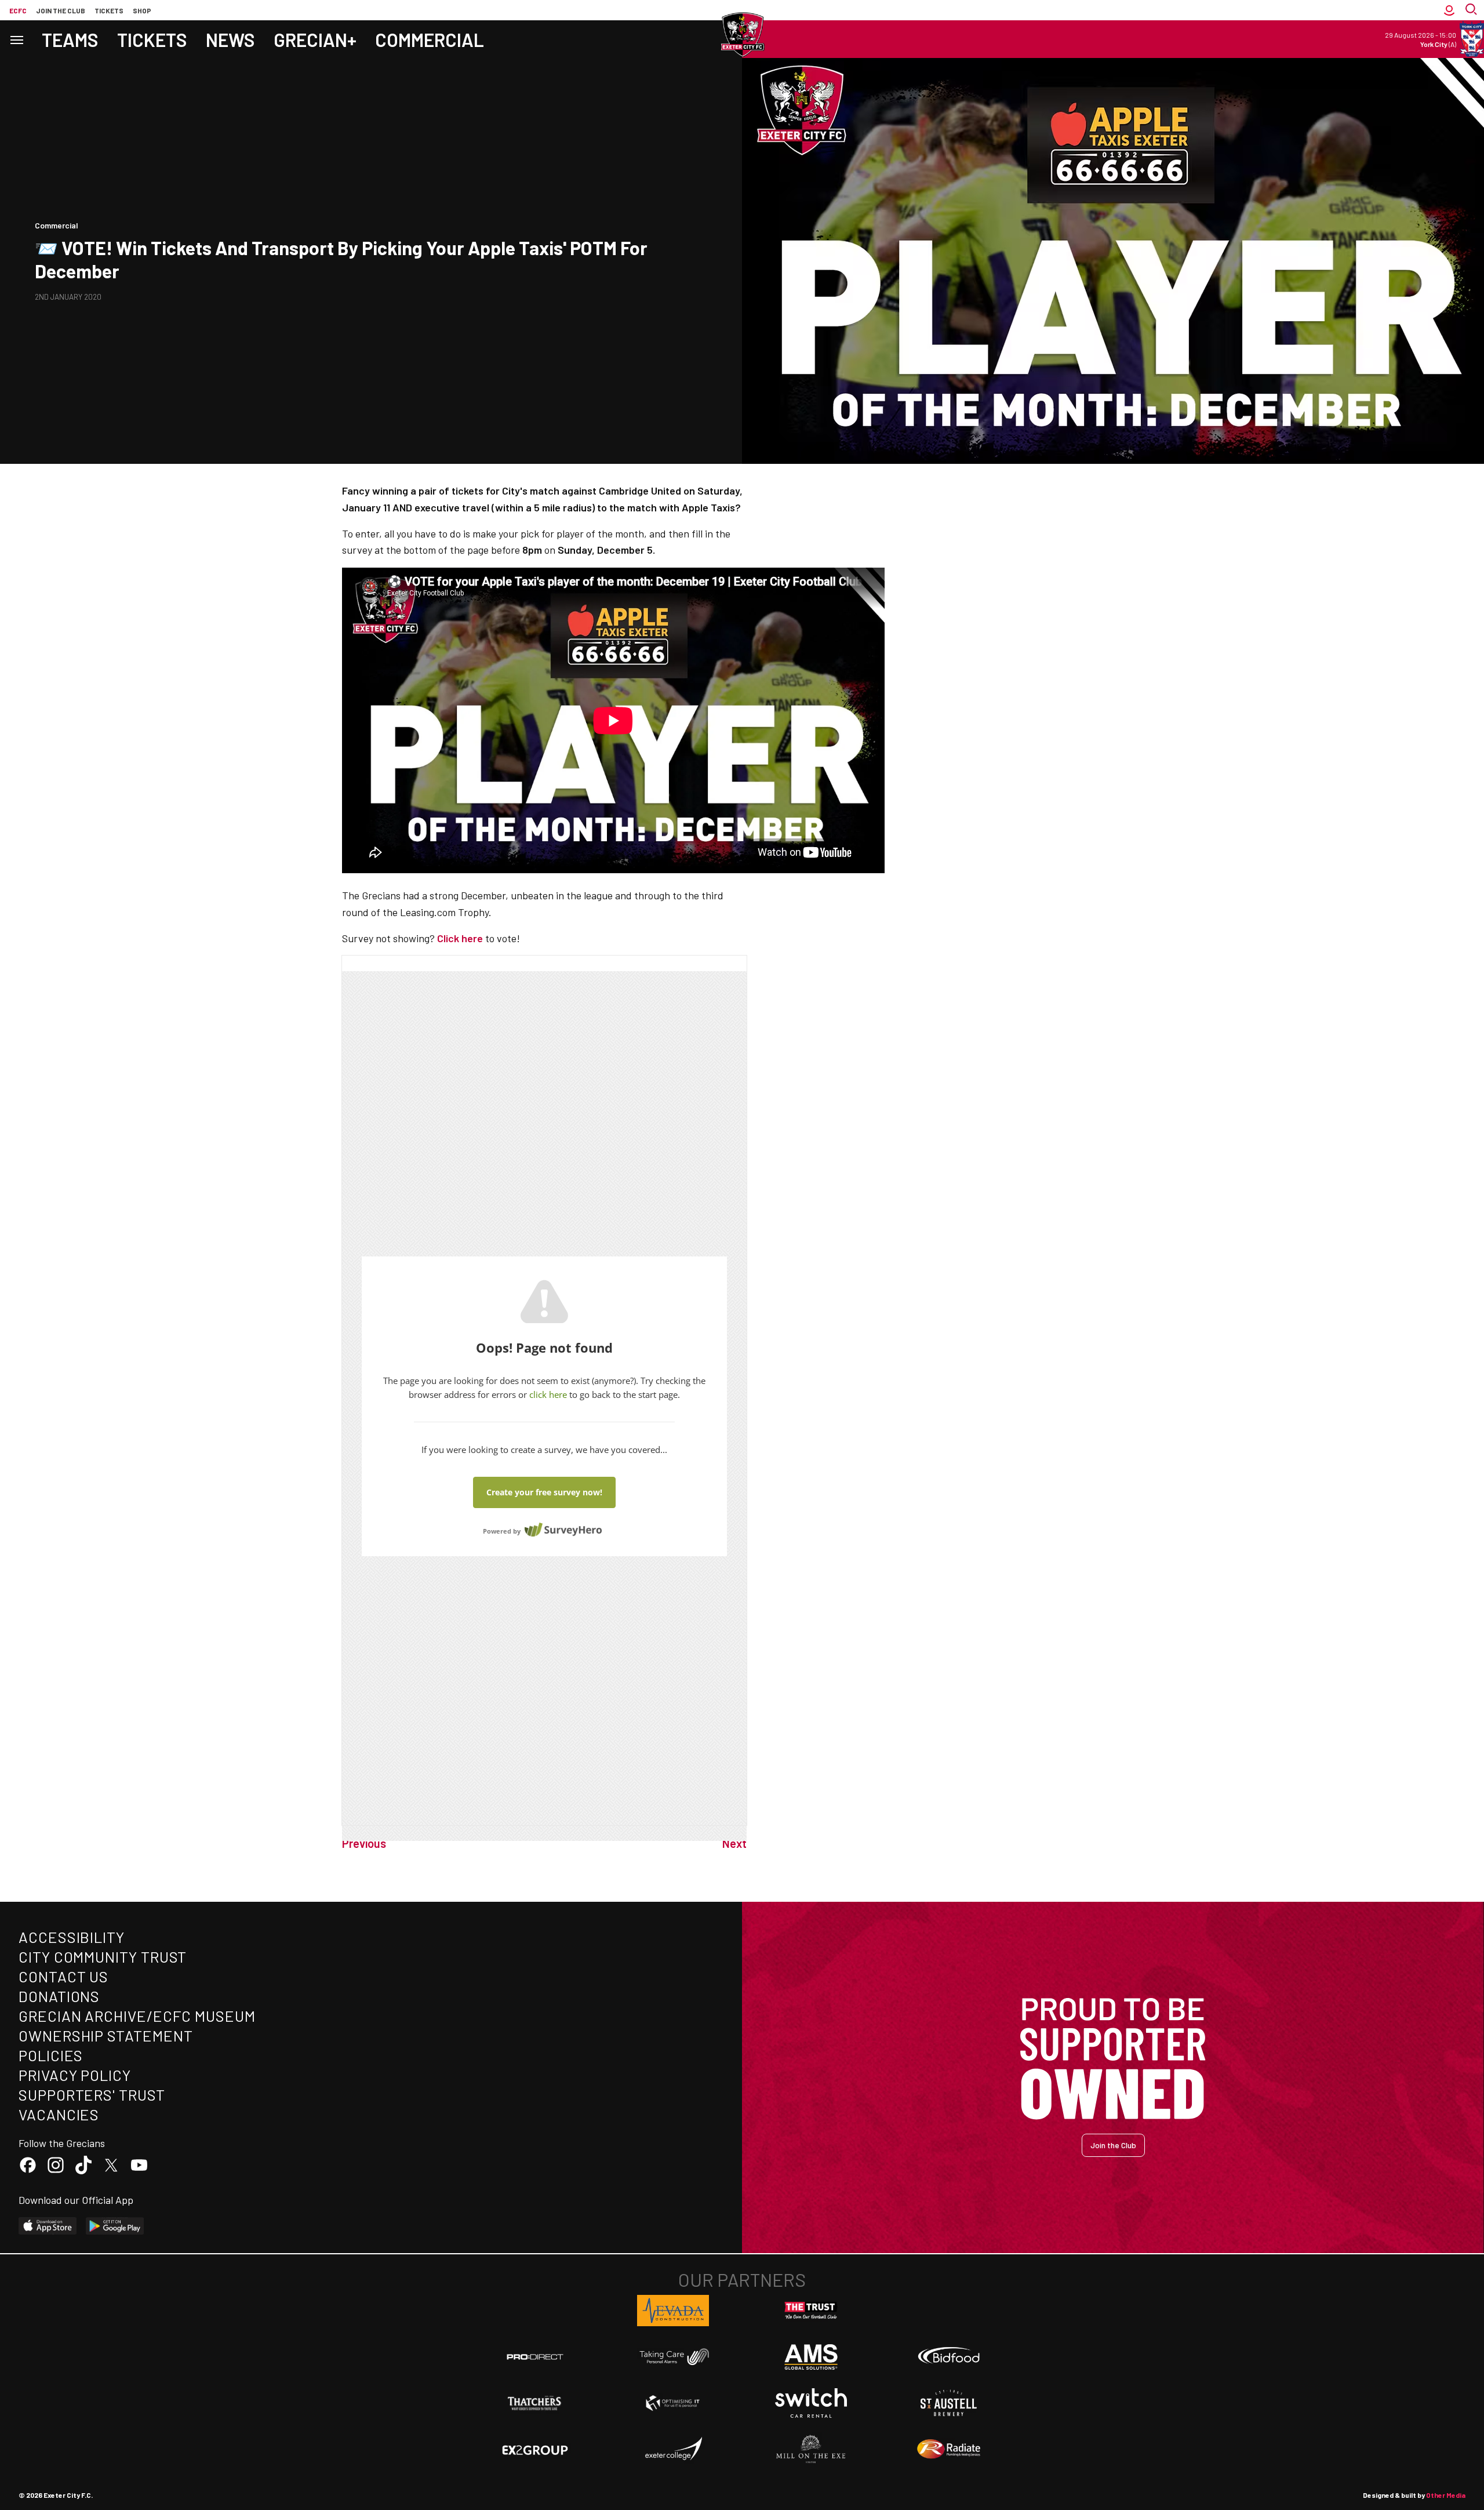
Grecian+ (315, 39)
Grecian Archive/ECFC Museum (137, 2016)
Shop (142, 10)
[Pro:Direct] (535, 2357)
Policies (51, 2055)
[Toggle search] (1472, 10)
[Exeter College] (673, 2449)
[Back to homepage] (742, 35)
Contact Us (63, 1976)
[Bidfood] (949, 2357)
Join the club (61, 10)
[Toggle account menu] (1449, 10)
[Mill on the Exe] (811, 2449)
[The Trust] (811, 2311)
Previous (364, 1843)
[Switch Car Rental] (811, 2403)
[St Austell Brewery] (949, 2403)
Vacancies (59, 2114)
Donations (59, 1996)
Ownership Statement (106, 2035)
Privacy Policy (75, 2075)
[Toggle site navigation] (16, 39)
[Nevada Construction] (673, 2311)
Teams (70, 39)
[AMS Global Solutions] (811, 2357)
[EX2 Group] (535, 2449)
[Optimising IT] (673, 2403)
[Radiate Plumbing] (949, 2449)
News (230, 39)
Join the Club (1113, 2145)
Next (734, 1843)
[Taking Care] (673, 2357)
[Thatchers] (535, 2403)
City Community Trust (103, 1957)
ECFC (18, 10)
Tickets (109, 10)
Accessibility (72, 1937)
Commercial (430, 39)
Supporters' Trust (92, 2095)
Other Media (1446, 2495)
